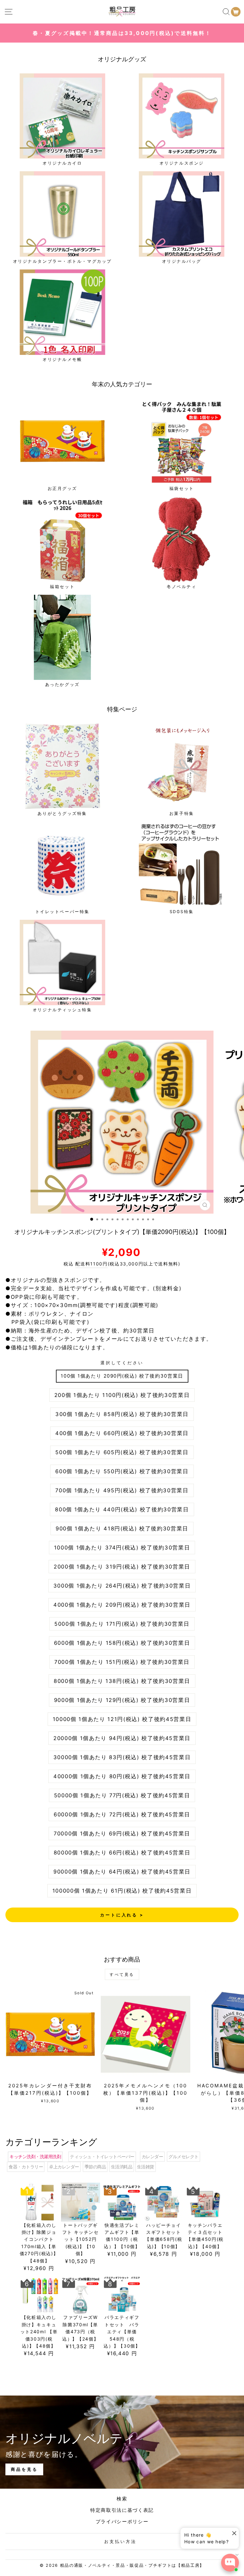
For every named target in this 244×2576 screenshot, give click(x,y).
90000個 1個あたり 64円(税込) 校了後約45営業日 (122, 1872)
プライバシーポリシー (122, 2522)
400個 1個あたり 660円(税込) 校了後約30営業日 (122, 1433)
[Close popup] (233, 2533)
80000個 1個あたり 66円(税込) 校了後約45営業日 (122, 1853)
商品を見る (24, 2469)
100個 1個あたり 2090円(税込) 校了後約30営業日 (122, 1376)
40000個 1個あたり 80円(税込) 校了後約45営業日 (122, 1776)
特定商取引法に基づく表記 (122, 2510)
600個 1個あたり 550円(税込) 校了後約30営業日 (122, 1471)
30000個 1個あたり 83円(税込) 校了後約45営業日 (122, 1757)
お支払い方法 (120, 2541)
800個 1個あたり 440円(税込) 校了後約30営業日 (122, 1509)
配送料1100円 (91, 1264)
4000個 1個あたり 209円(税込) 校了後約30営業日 (122, 1605)
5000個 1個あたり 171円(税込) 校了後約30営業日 (122, 1624)
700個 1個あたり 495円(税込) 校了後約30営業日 (122, 1490)
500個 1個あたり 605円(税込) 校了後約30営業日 (122, 1452)
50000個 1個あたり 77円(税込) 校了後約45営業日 (122, 1795)
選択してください (122, 1363)
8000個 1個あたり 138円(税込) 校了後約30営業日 (122, 1681)
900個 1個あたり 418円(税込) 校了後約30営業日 (122, 1529)
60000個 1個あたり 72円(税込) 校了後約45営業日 (122, 1814)
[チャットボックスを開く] (230, 2563)
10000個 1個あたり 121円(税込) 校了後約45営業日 (122, 1719)
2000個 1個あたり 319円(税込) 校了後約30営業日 (122, 1567)
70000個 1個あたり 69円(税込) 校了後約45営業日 (122, 1834)
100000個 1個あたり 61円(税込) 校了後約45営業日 (122, 1891)
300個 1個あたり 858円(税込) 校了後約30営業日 (122, 1414)
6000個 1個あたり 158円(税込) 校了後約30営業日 (122, 1643)
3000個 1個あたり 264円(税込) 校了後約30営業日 (122, 1586)
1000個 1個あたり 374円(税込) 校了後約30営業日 (122, 1548)
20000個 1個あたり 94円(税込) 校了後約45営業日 (122, 1738)
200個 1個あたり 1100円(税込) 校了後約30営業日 (122, 1395)
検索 (122, 2499)
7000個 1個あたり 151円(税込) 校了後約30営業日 (122, 1662)
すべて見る (122, 1974)
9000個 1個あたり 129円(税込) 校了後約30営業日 (122, 1700)
